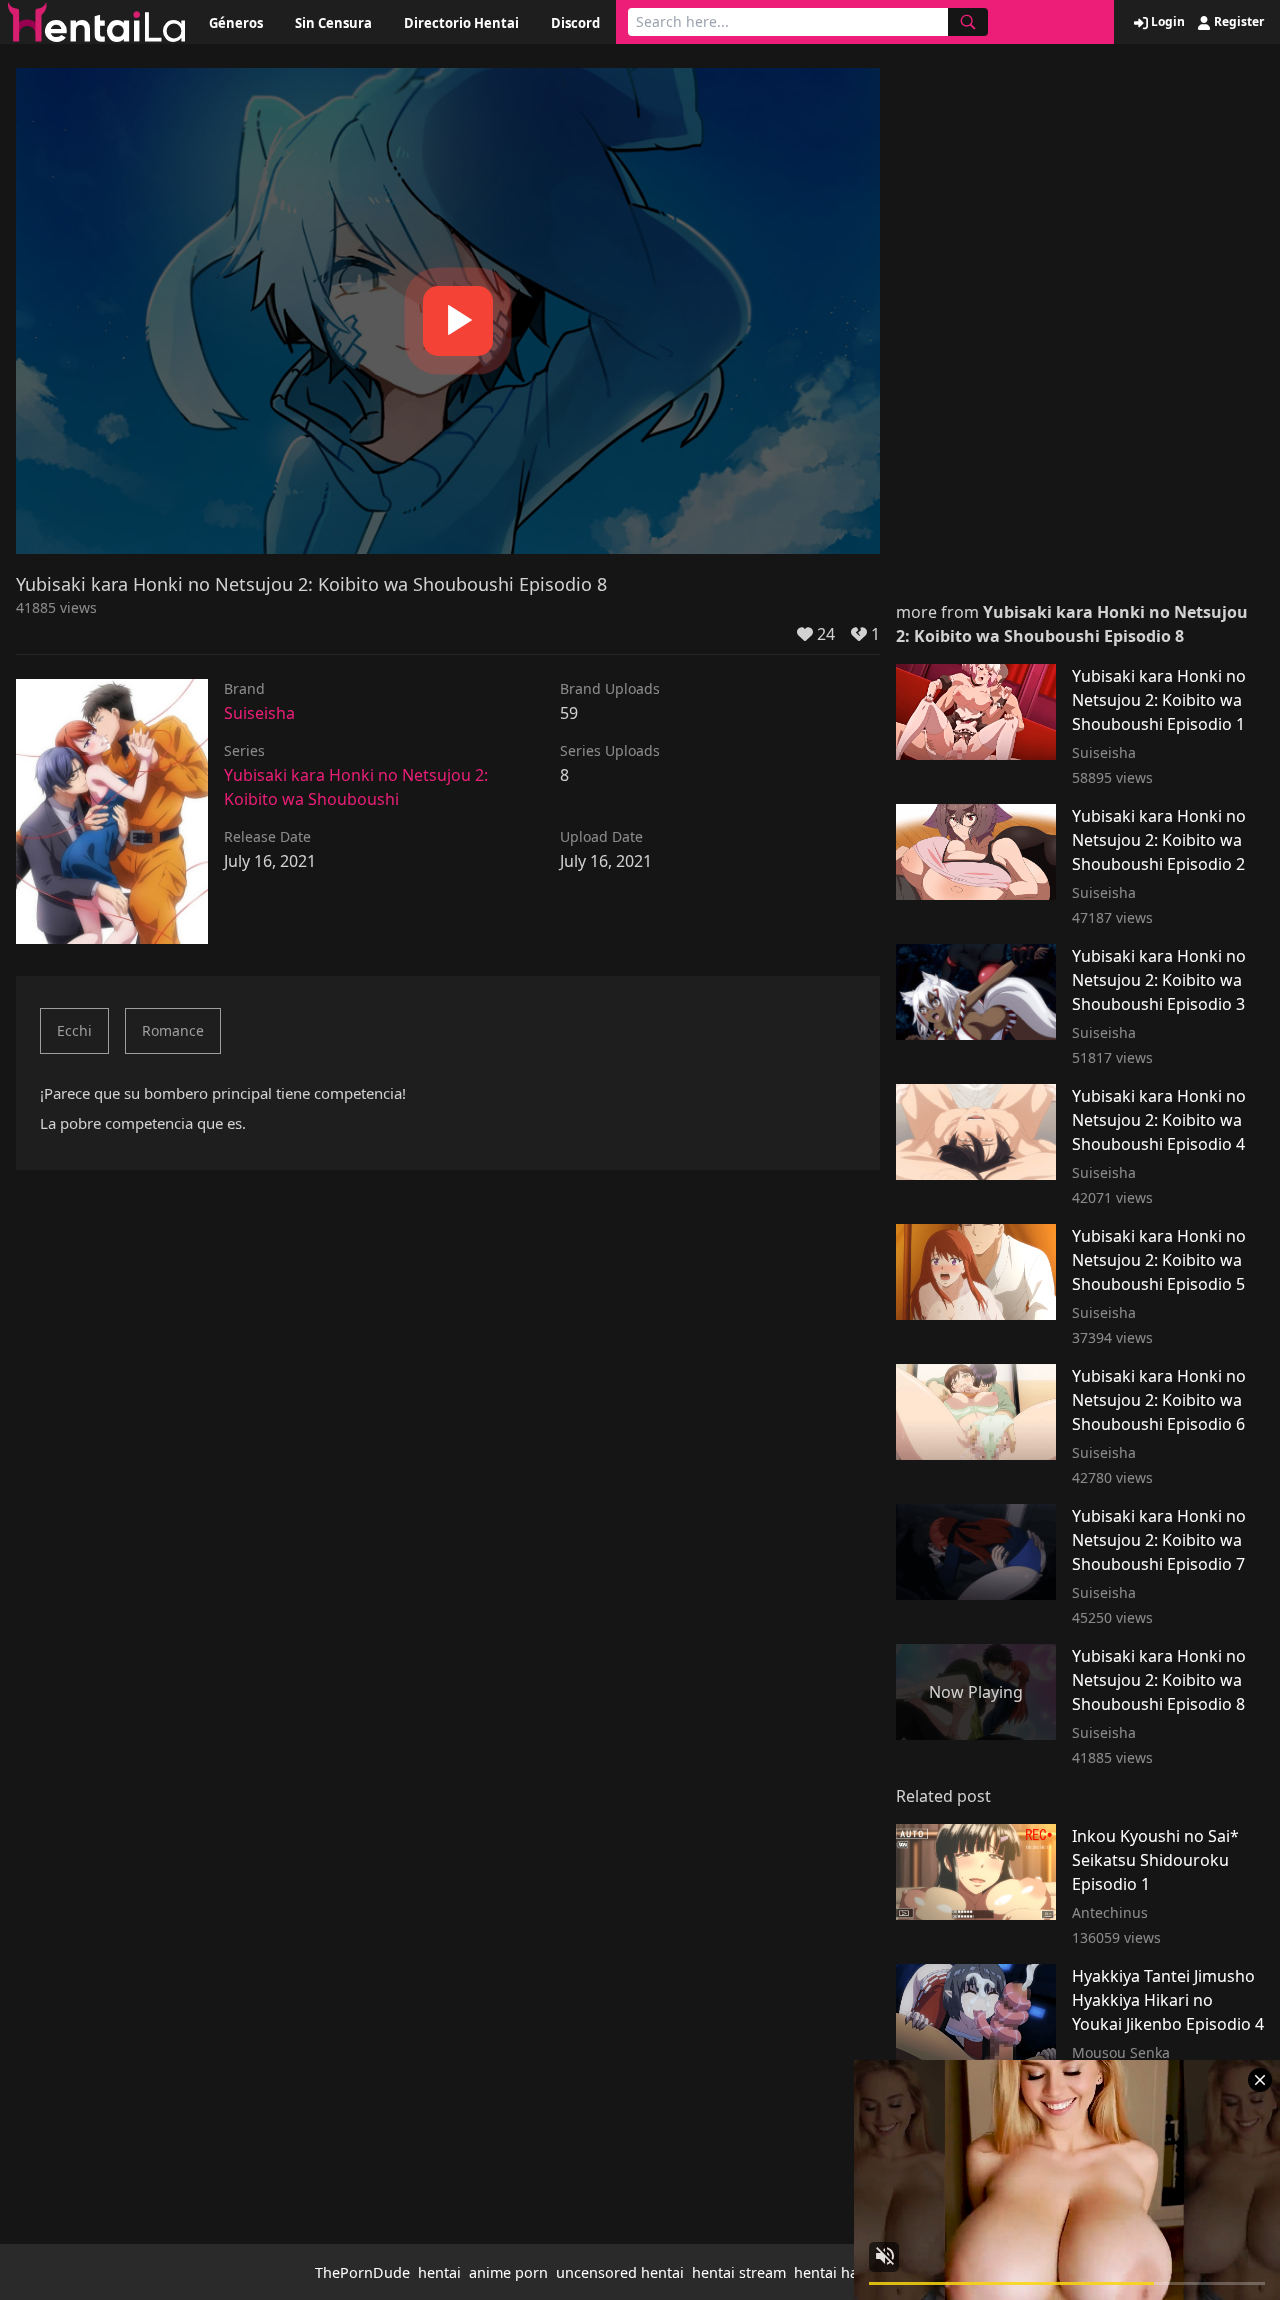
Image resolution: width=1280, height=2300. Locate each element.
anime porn (508, 2272)
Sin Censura (333, 23)
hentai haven (838, 2272)
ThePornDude (362, 2272)
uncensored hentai (620, 2272)
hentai (439, 2272)
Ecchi (74, 1030)
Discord (575, 23)
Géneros (236, 23)
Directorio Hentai (461, 23)
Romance (173, 1030)
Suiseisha (259, 713)
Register (1237, 22)
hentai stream (739, 2272)
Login (1166, 22)
